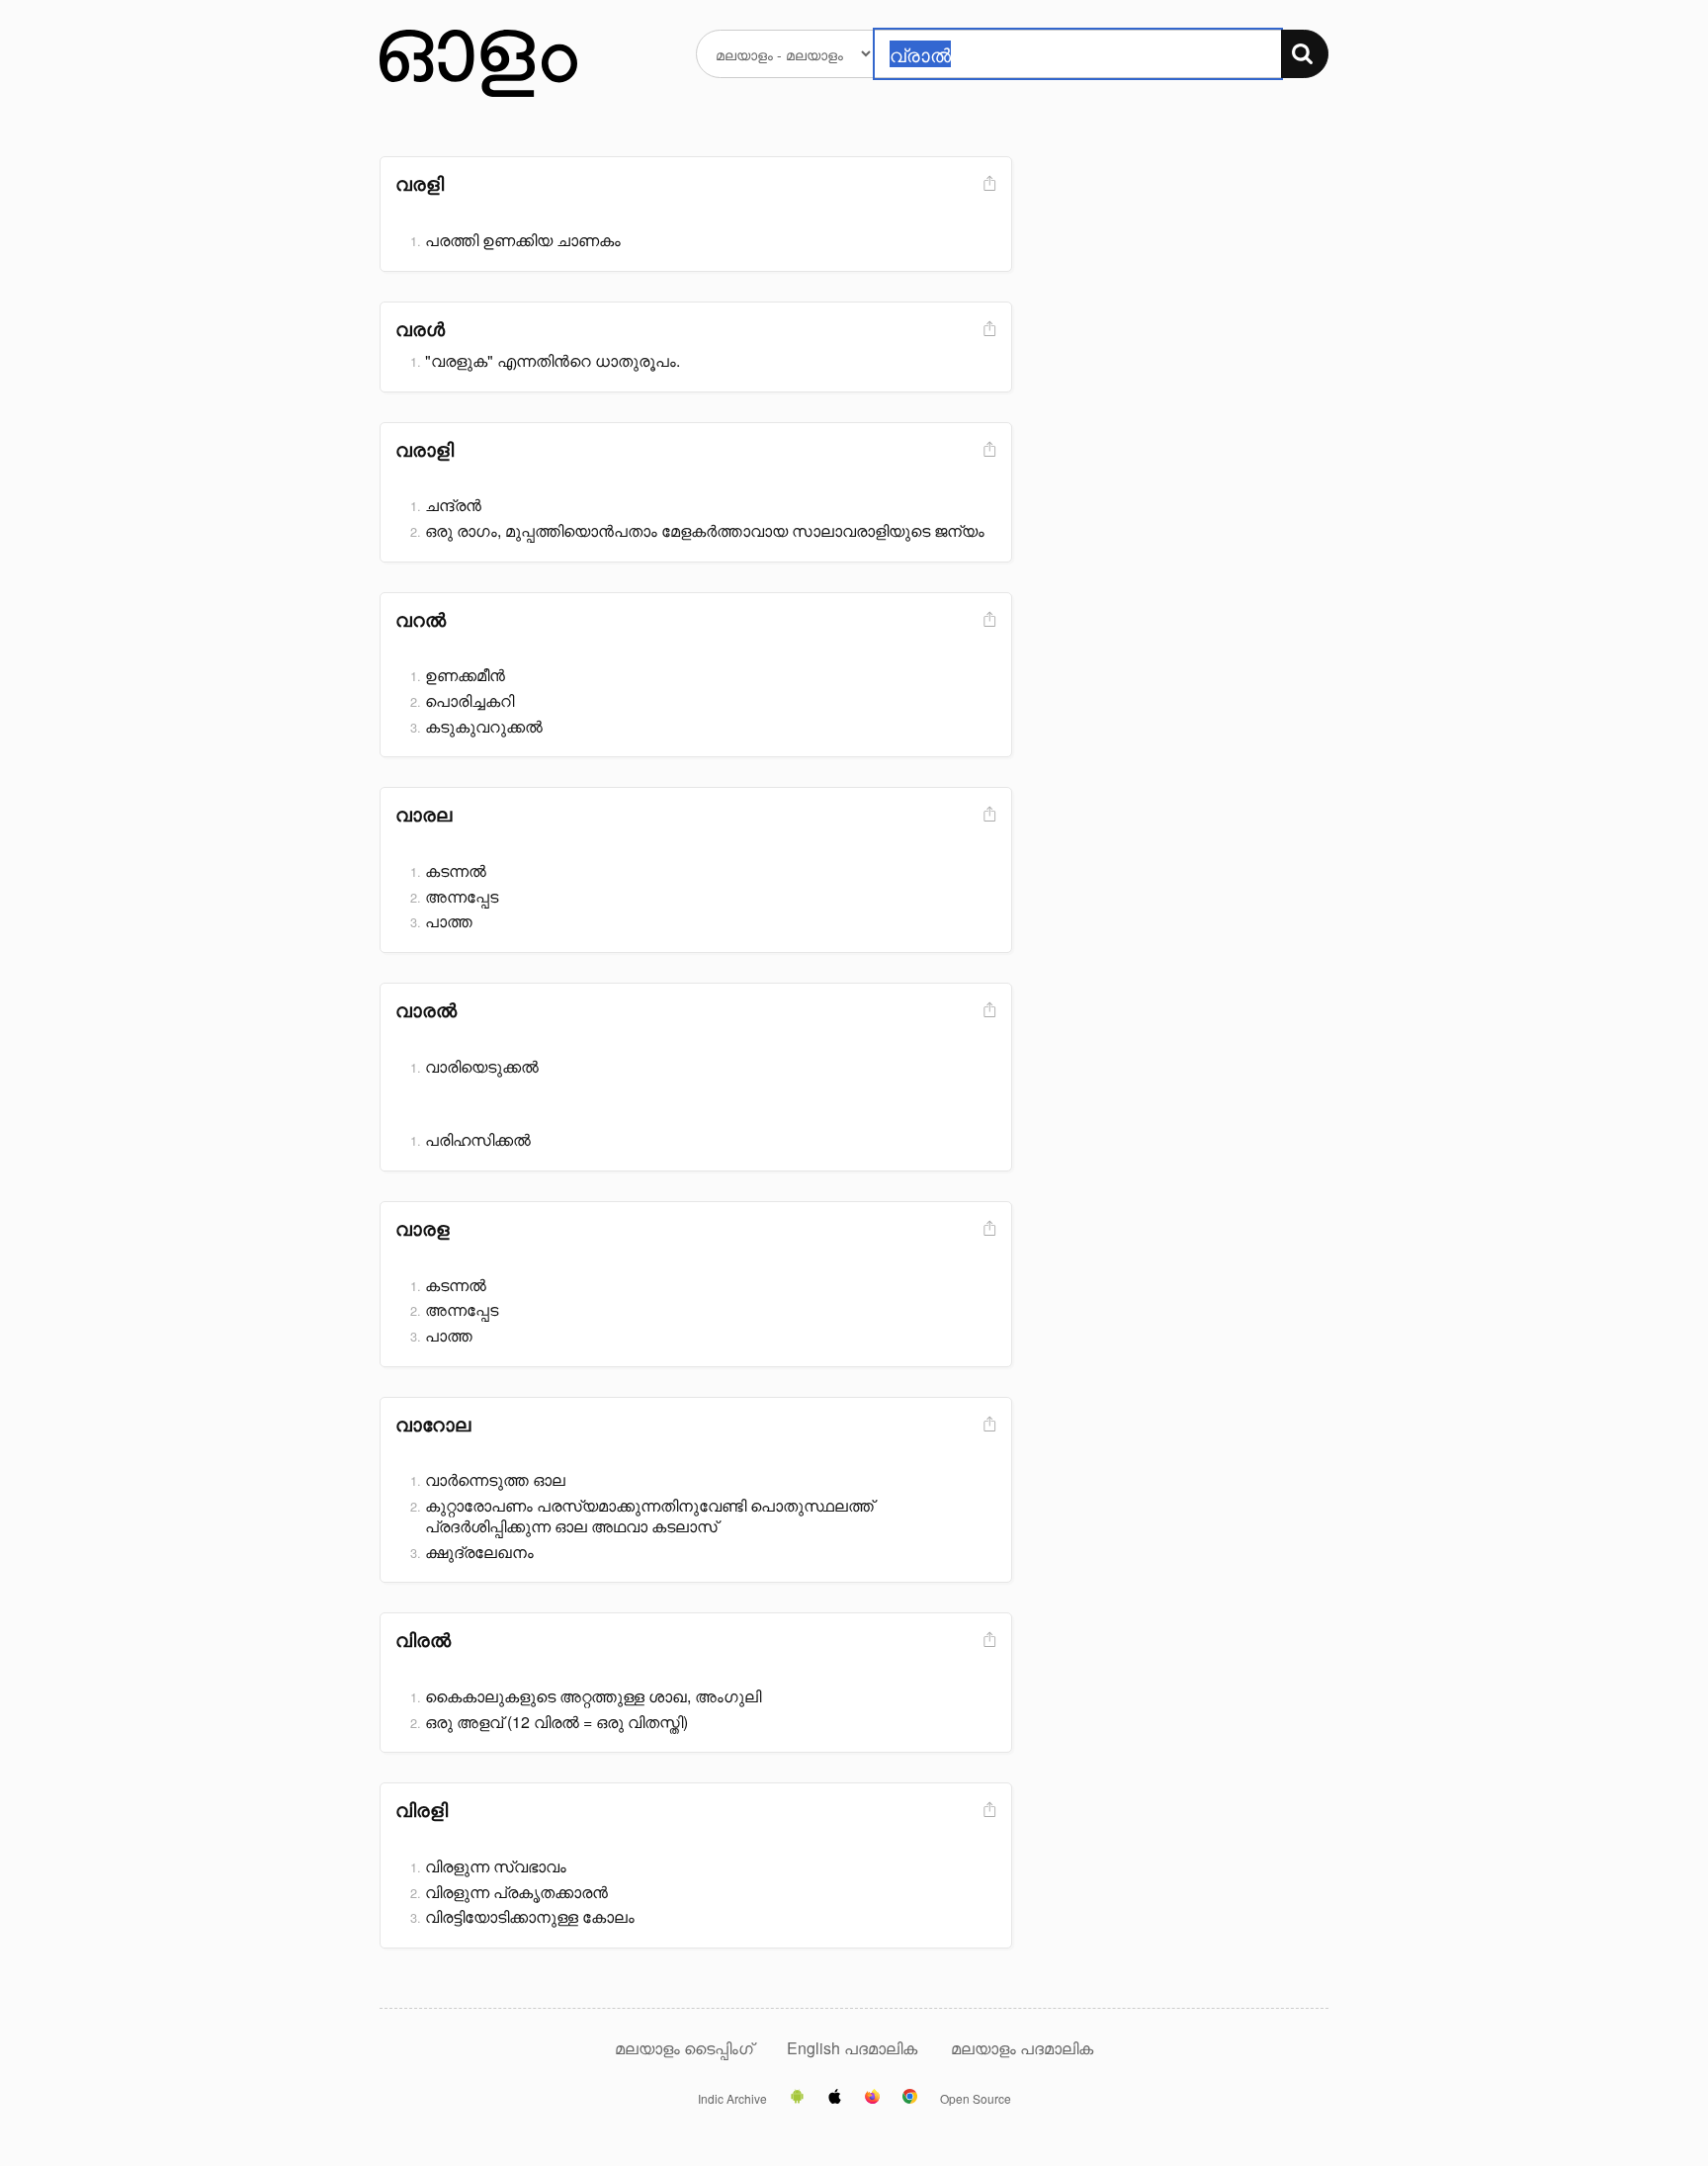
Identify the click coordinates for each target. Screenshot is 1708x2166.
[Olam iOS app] (835, 2098)
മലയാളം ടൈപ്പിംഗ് (684, 2048)
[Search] (1305, 54)
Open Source (976, 2099)
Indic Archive (732, 2099)
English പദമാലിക (854, 2048)
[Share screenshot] (987, 184)
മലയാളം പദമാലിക (1022, 2048)
